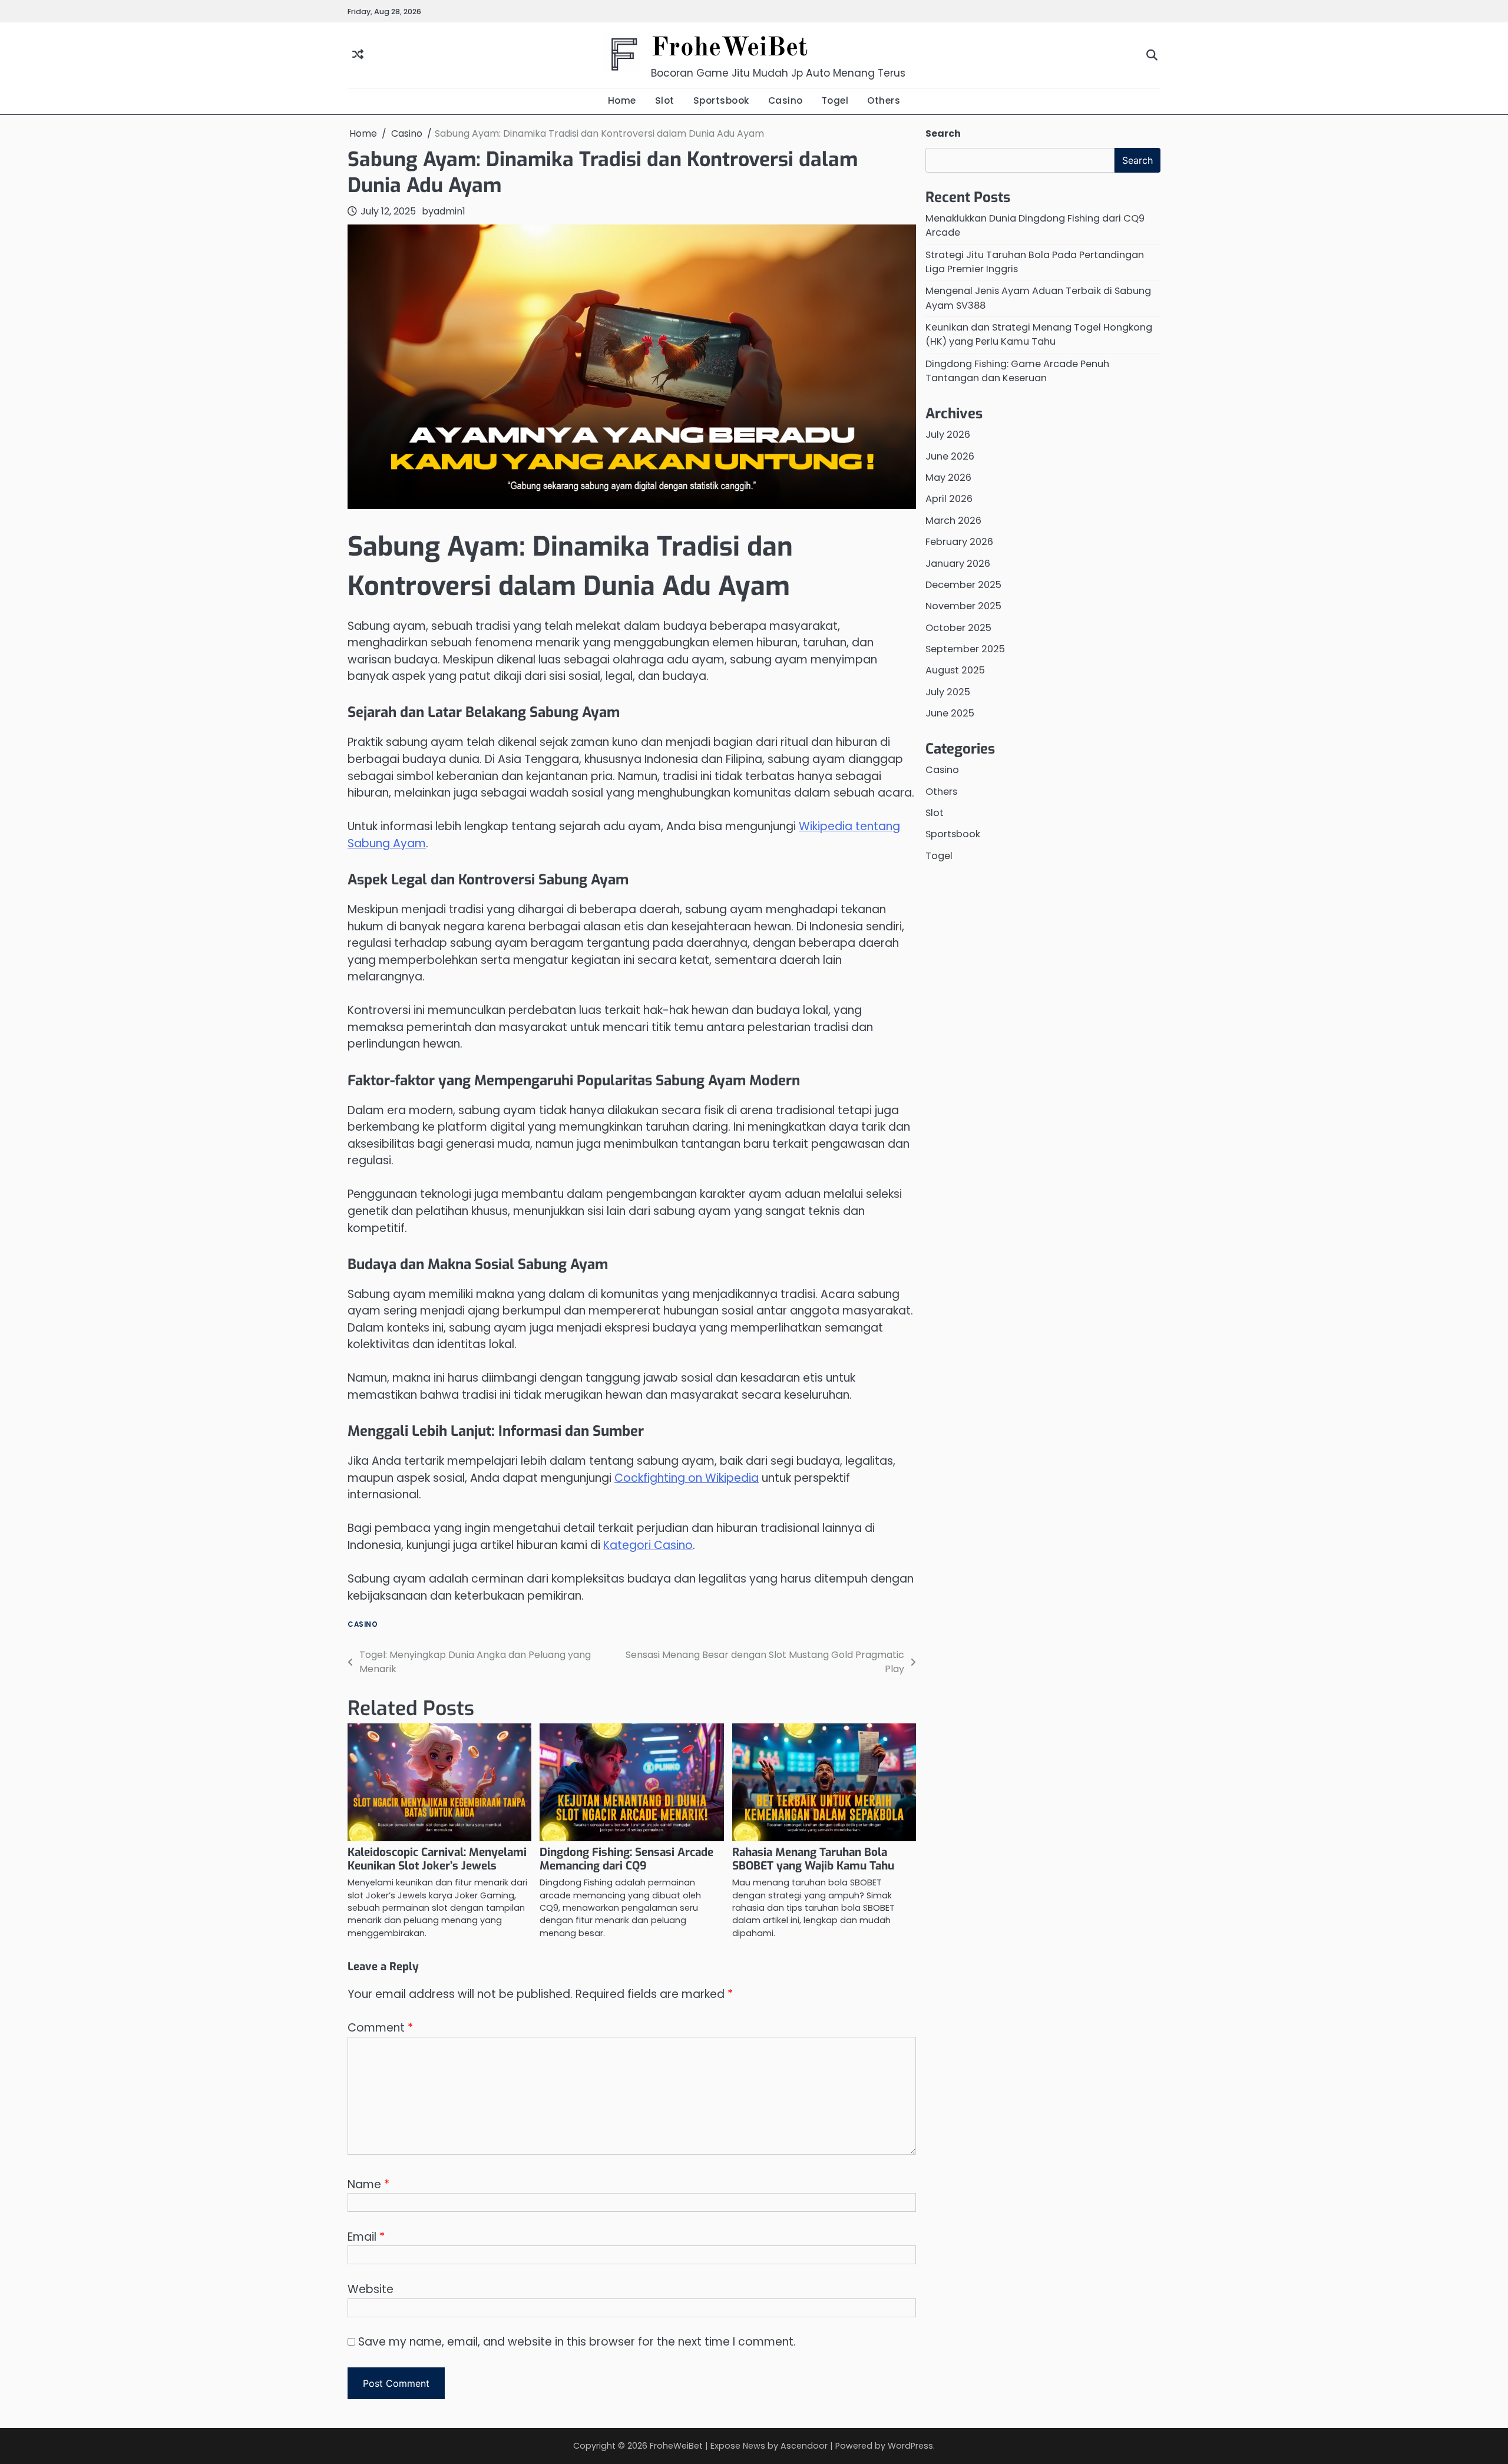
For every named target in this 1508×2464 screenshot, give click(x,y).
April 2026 (949, 499)
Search (943, 133)
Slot (665, 100)
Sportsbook (721, 100)
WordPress (910, 2446)
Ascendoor (804, 2446)
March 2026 (953, 521)
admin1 (449, 211)
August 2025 (955, 671)
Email (366, 2237)
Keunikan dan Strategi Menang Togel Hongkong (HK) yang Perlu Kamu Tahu (1039, 334)
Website (371, 2289)
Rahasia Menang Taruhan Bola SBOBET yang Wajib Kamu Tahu (813, 1859)
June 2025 (950, 713)
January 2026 (958, 564)
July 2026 (948, 435)
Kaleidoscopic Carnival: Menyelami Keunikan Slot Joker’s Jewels (437, 1859)
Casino (786, 100)
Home (622, 100)
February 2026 (959, 542)
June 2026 (950, 456)
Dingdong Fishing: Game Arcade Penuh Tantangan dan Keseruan (1017, 371)
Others (884, 100)
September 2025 (965, 649)
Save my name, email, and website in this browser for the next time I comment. (577, 2342)
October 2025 (958, 628)
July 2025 (948, 692)
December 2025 (963, 585)
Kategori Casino (648, 1545)
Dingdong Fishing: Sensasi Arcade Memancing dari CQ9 (626, 1859)
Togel (835, 100)
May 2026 (948, 478)
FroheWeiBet (729, 49)
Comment (380, 2028)
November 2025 (963, 607)
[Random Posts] (358, 55)
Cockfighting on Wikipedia (687, 1478)
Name (368, 2184)
